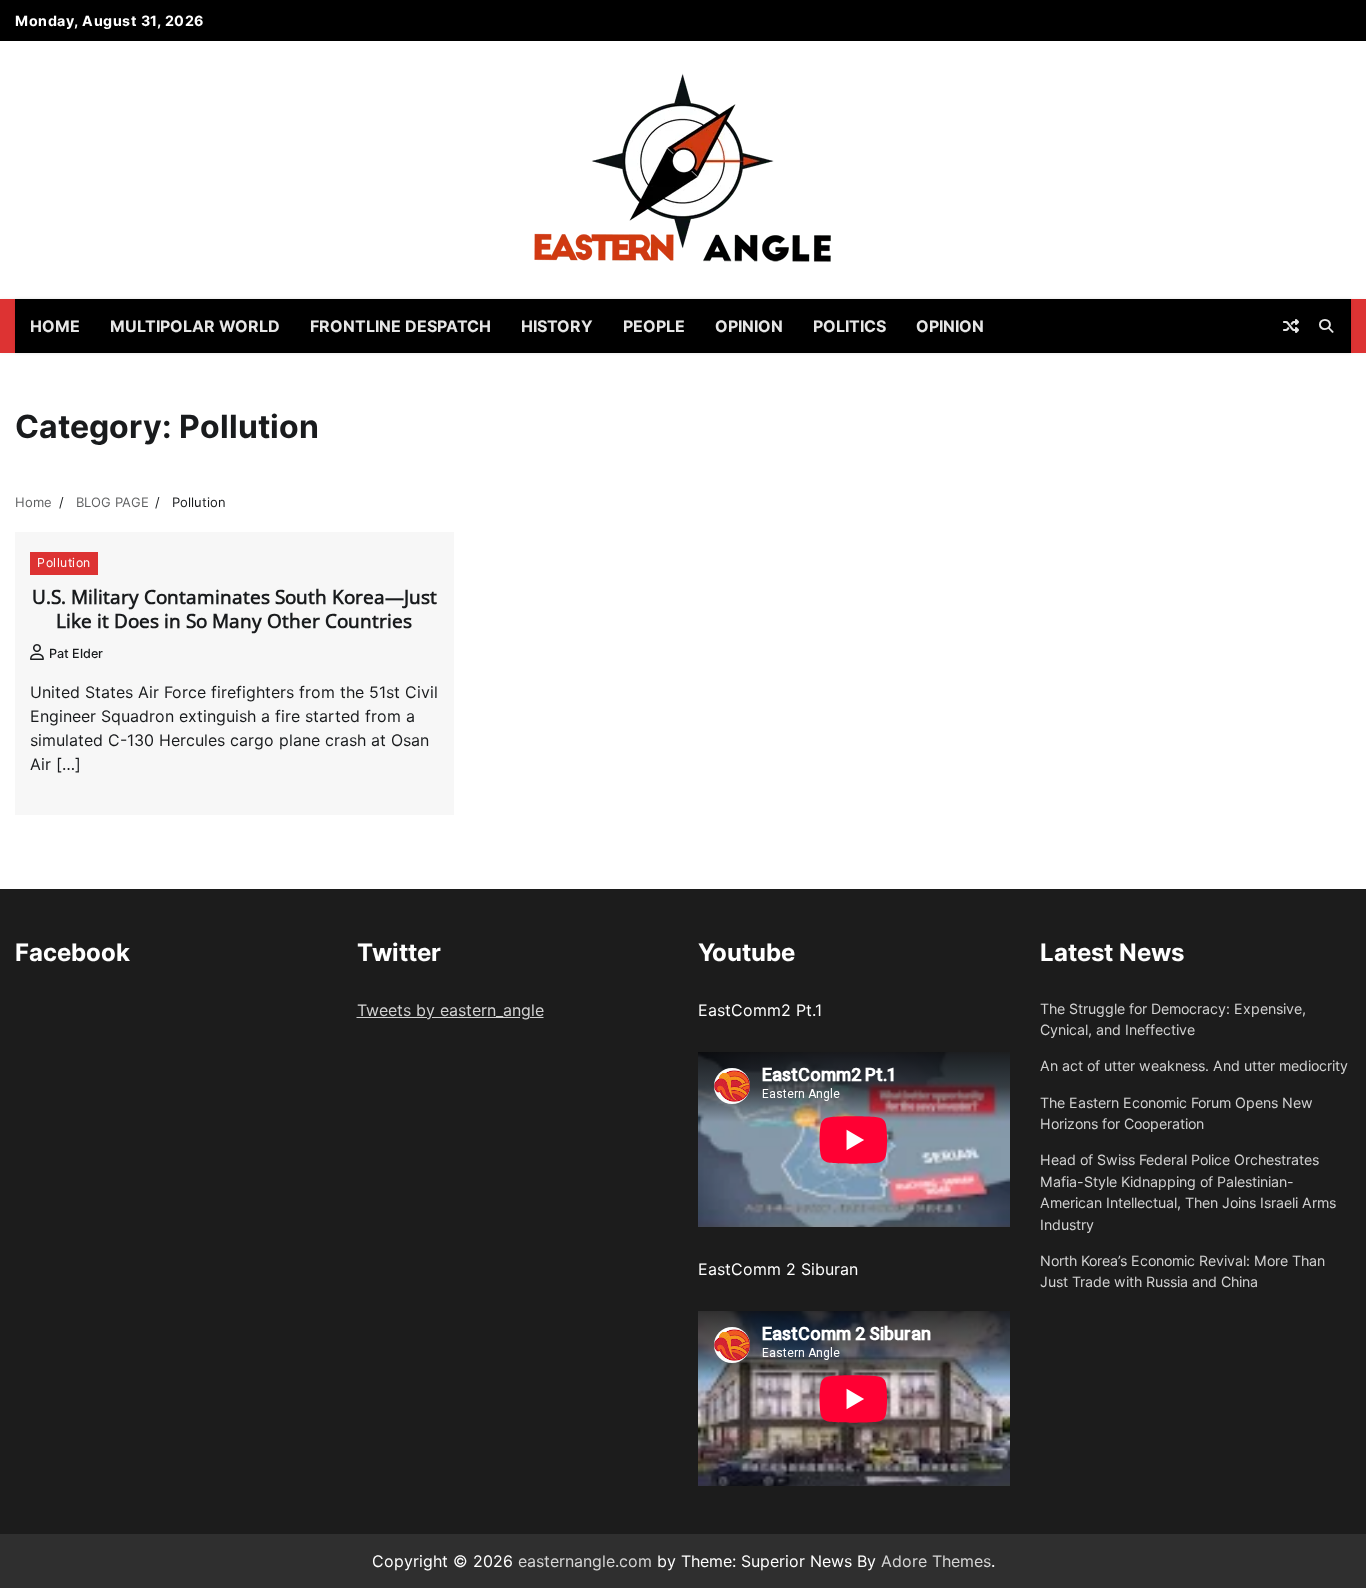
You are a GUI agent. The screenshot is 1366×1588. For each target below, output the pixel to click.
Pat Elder (76, 653)
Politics (849, 326)
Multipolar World (195, 326)
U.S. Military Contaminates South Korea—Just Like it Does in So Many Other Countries (234, 609)
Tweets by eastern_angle (450, 1010)
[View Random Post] (1291, 326)
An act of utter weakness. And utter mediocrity (1194, 1065)
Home (55, 326)
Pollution (64, 562)
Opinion (749, 326)
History (557, 326)
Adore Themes (936, 1561)
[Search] (1326, 326)
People (654, 326)
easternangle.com (585, 1561)
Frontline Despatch (400, 326)
